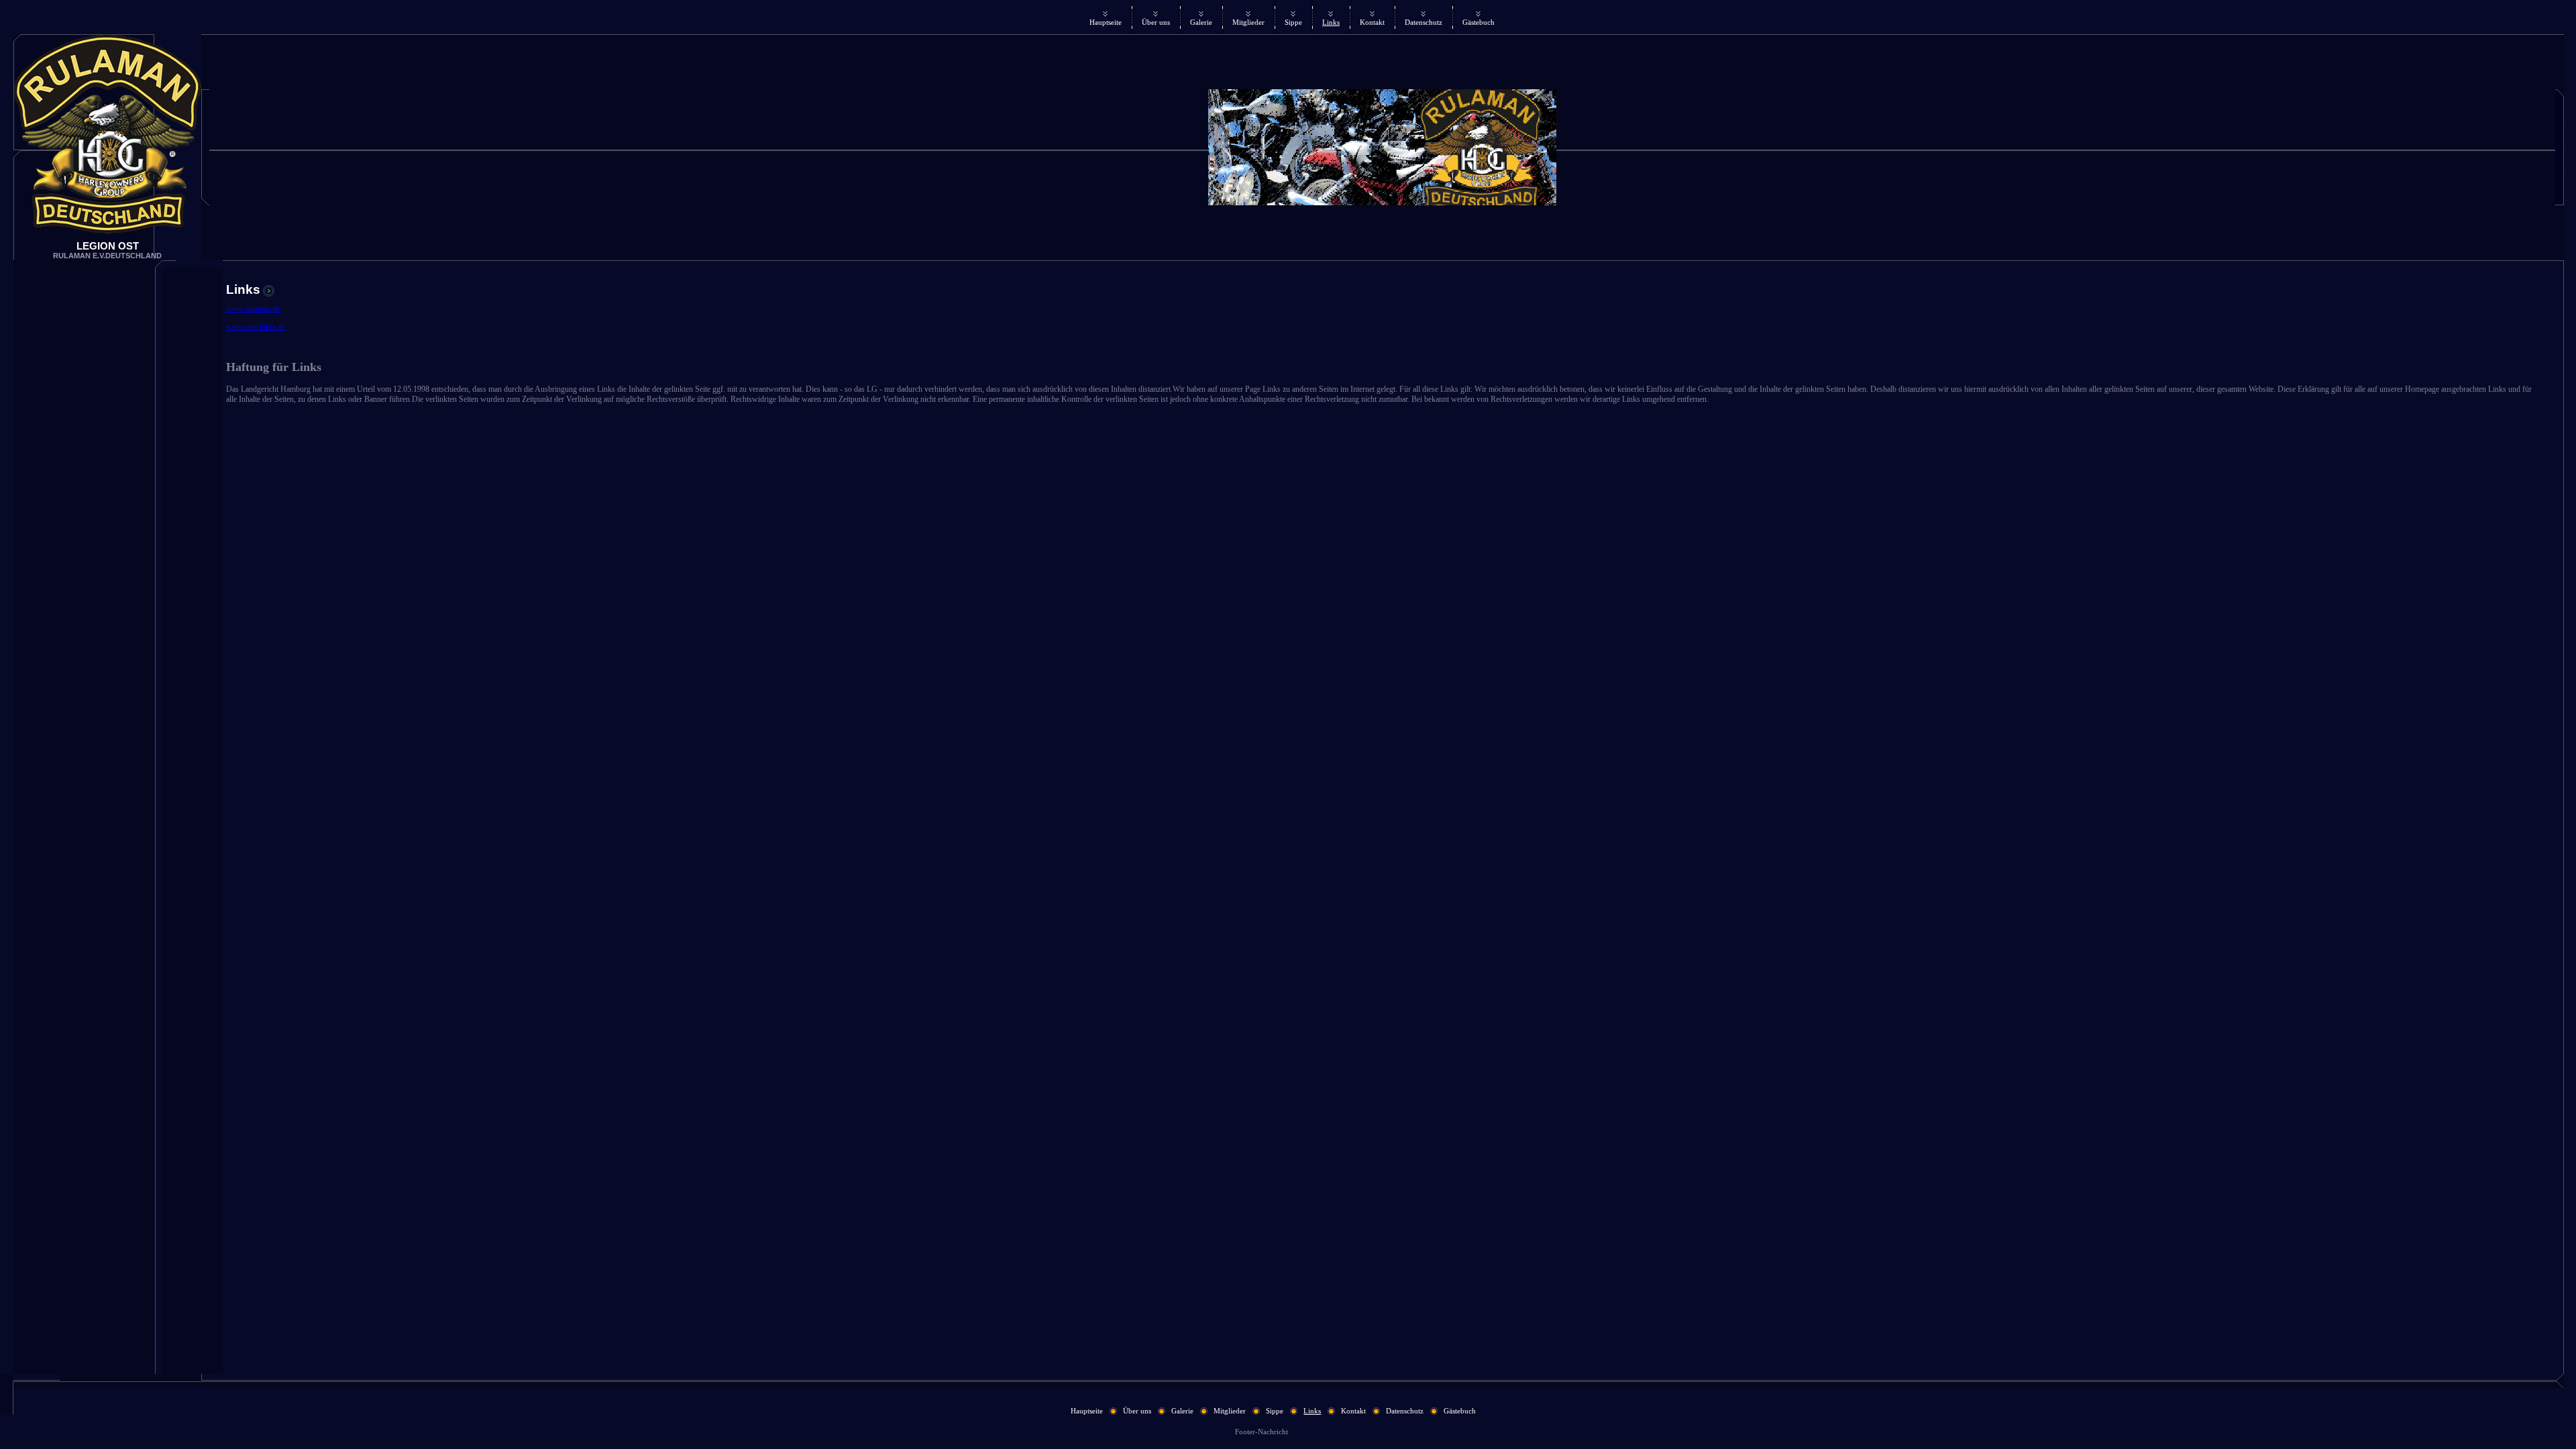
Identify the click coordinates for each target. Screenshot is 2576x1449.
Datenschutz (1424, 22)
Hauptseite (1106, 22)
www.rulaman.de (253, 309)
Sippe (1293, 22)
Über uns (1156, 22)
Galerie (1201, 22)
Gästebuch (1479, 22)
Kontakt (1372, 22)
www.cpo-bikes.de (256, 327)
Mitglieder (1248, 22)
